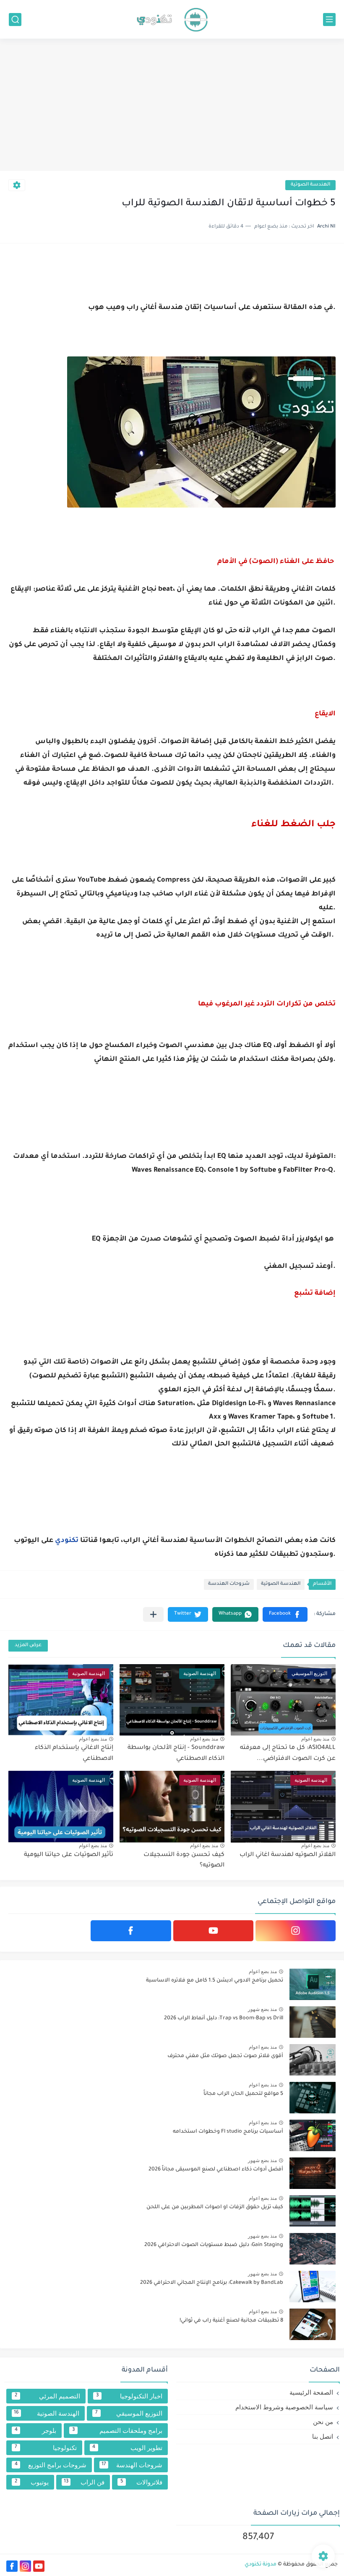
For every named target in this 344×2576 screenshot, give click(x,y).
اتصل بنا (323, 2436)
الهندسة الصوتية (310, 185)
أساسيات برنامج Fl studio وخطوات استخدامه (228, 2132)
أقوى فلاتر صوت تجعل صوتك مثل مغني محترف (225, 2056)
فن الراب (84, 2482)
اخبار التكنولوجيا (129, 2396)
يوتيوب (32, 2482)
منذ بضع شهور (262, 2009)
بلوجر (36, 2431)
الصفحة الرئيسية (311, 2392)
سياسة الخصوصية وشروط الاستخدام (284, 2407)
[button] (285, 1614)
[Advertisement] (172, 106)
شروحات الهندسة (229, 1584)
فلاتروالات (141, 2482)
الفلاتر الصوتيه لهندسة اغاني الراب (288, 1855)
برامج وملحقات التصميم (117, 2431)
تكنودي (67, 1541)
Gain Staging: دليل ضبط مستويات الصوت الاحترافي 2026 (214, 2245)
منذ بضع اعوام (315, 1739)
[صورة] (313, 1984)
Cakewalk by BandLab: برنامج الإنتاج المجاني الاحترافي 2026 (212, 2283)
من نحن (323, 2422)
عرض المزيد (28, 1645)
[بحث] (15, 20)
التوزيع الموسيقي (129, 2413)
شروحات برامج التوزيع (51, 2465)
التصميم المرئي (47, 2396)
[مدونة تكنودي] (172, 19)
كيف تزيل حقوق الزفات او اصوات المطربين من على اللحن (215, 2207)
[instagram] (296, 1931)
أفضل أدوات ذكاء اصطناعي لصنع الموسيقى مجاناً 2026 (216, 2170)
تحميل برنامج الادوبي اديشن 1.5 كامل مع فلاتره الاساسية (215, 1981)
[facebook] (131, 1931)
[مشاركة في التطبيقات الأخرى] (153, 1614)
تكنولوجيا (46, 2448)
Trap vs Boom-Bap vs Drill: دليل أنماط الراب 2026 (224, 2018)
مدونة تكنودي (261, 2565)
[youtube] (213, 1931)
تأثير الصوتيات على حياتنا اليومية (69, 1855)
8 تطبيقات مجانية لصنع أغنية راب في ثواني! (231, 2321)
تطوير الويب (127, 2448)
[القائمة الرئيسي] (329, 20)
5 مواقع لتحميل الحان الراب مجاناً (243, 2094)
